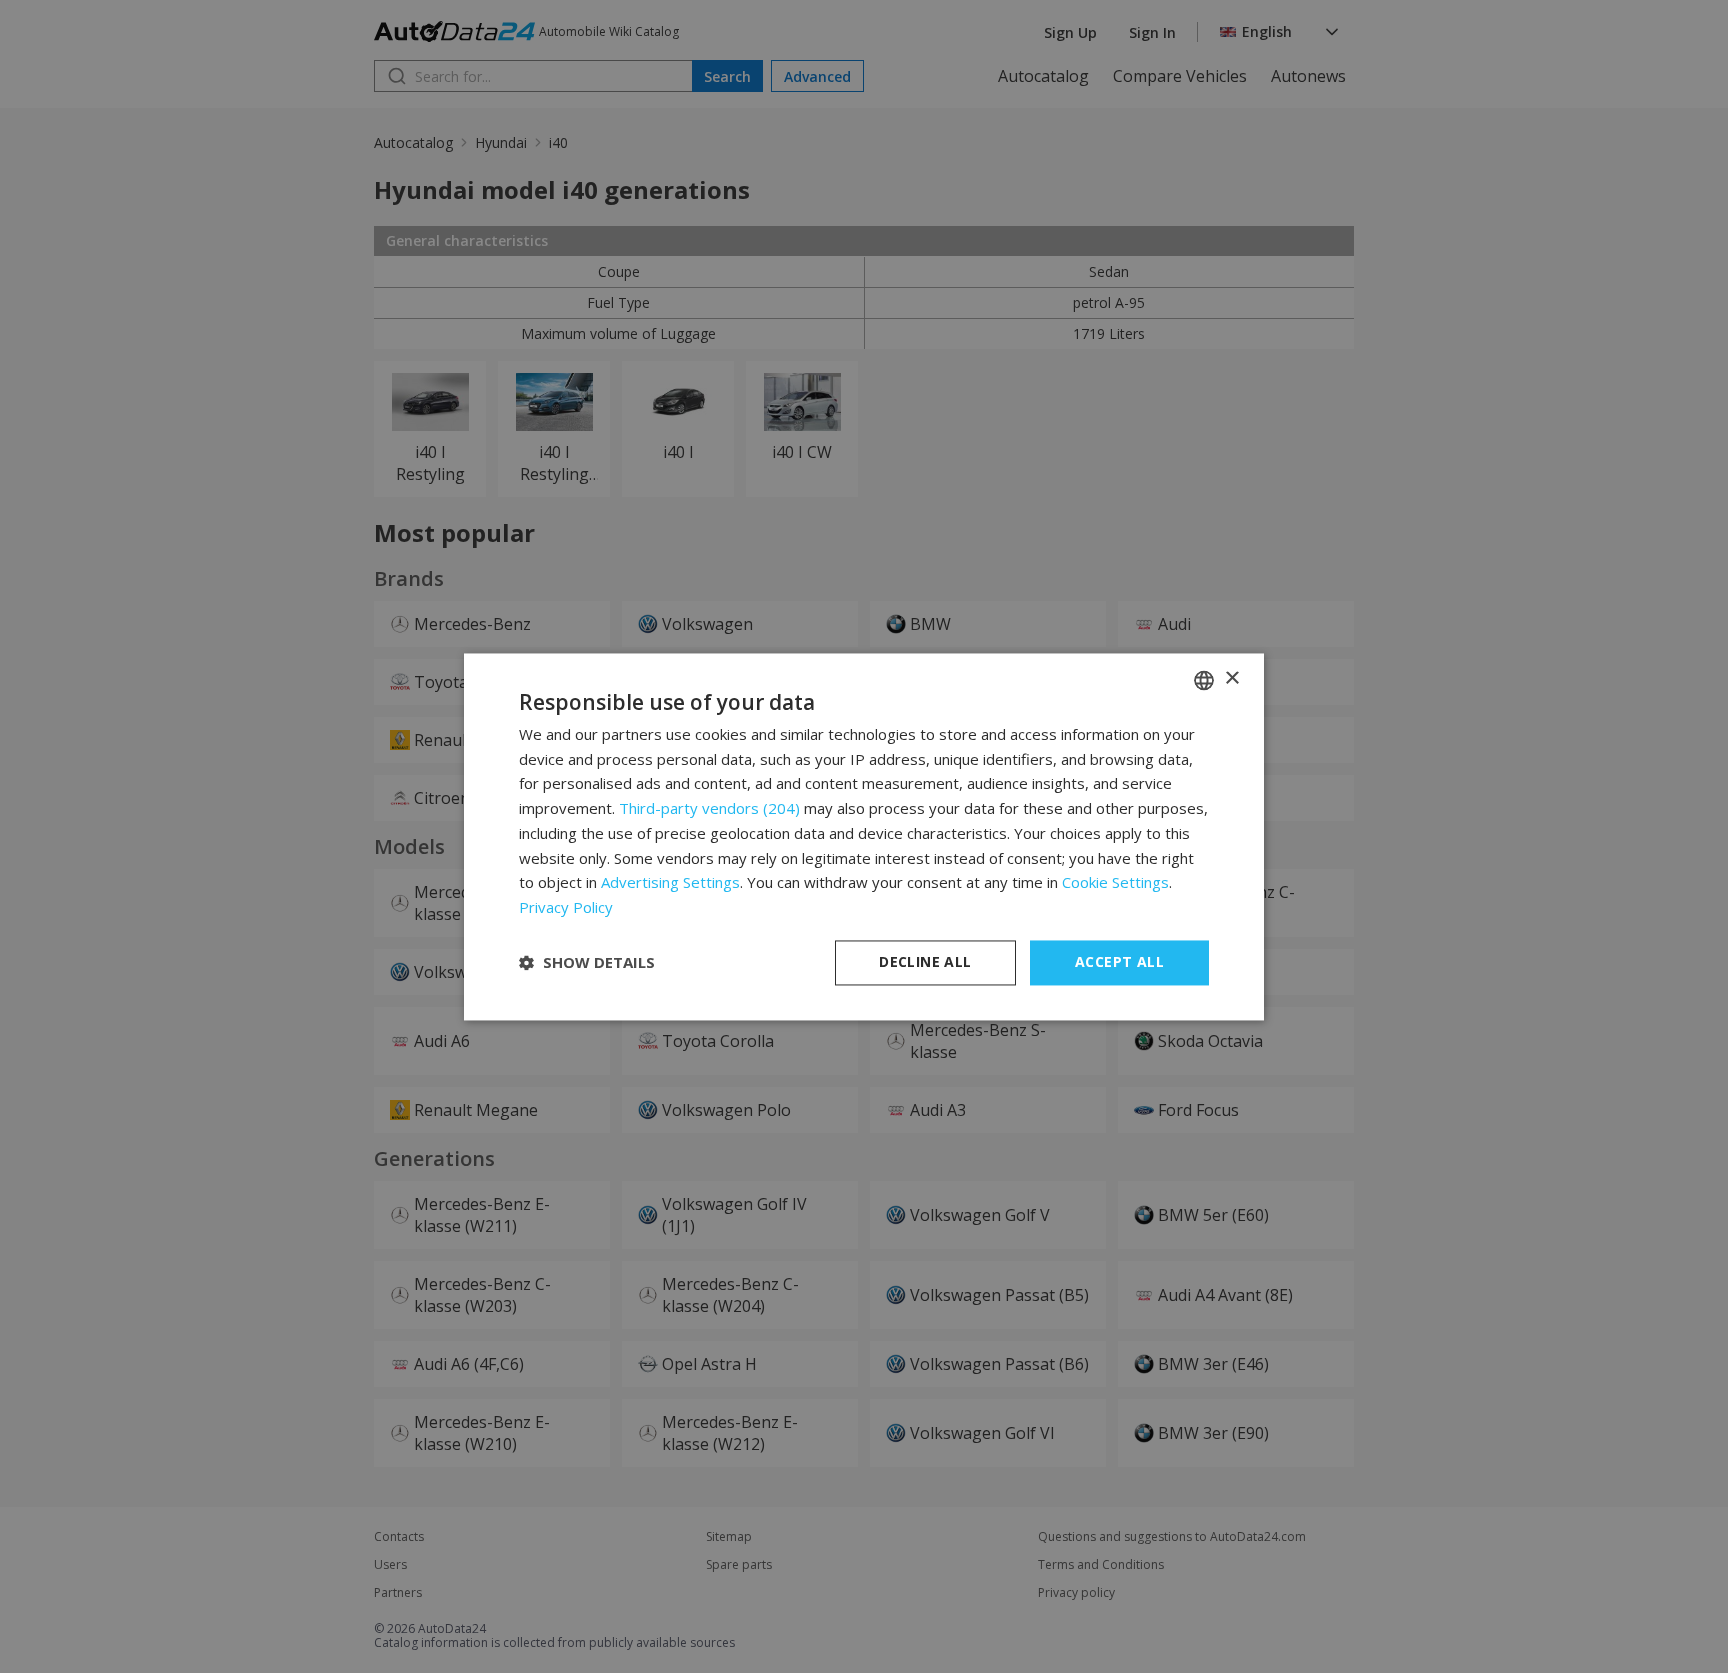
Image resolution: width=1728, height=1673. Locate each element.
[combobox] (1204, 680)
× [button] (1231, 678)
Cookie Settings (1115, 883)
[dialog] (864, 836)
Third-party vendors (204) (709, 809)
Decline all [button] (925, 961)
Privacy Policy (566, 908)
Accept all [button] (1119, 961)
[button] (587, 963)
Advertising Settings (670, 883)
